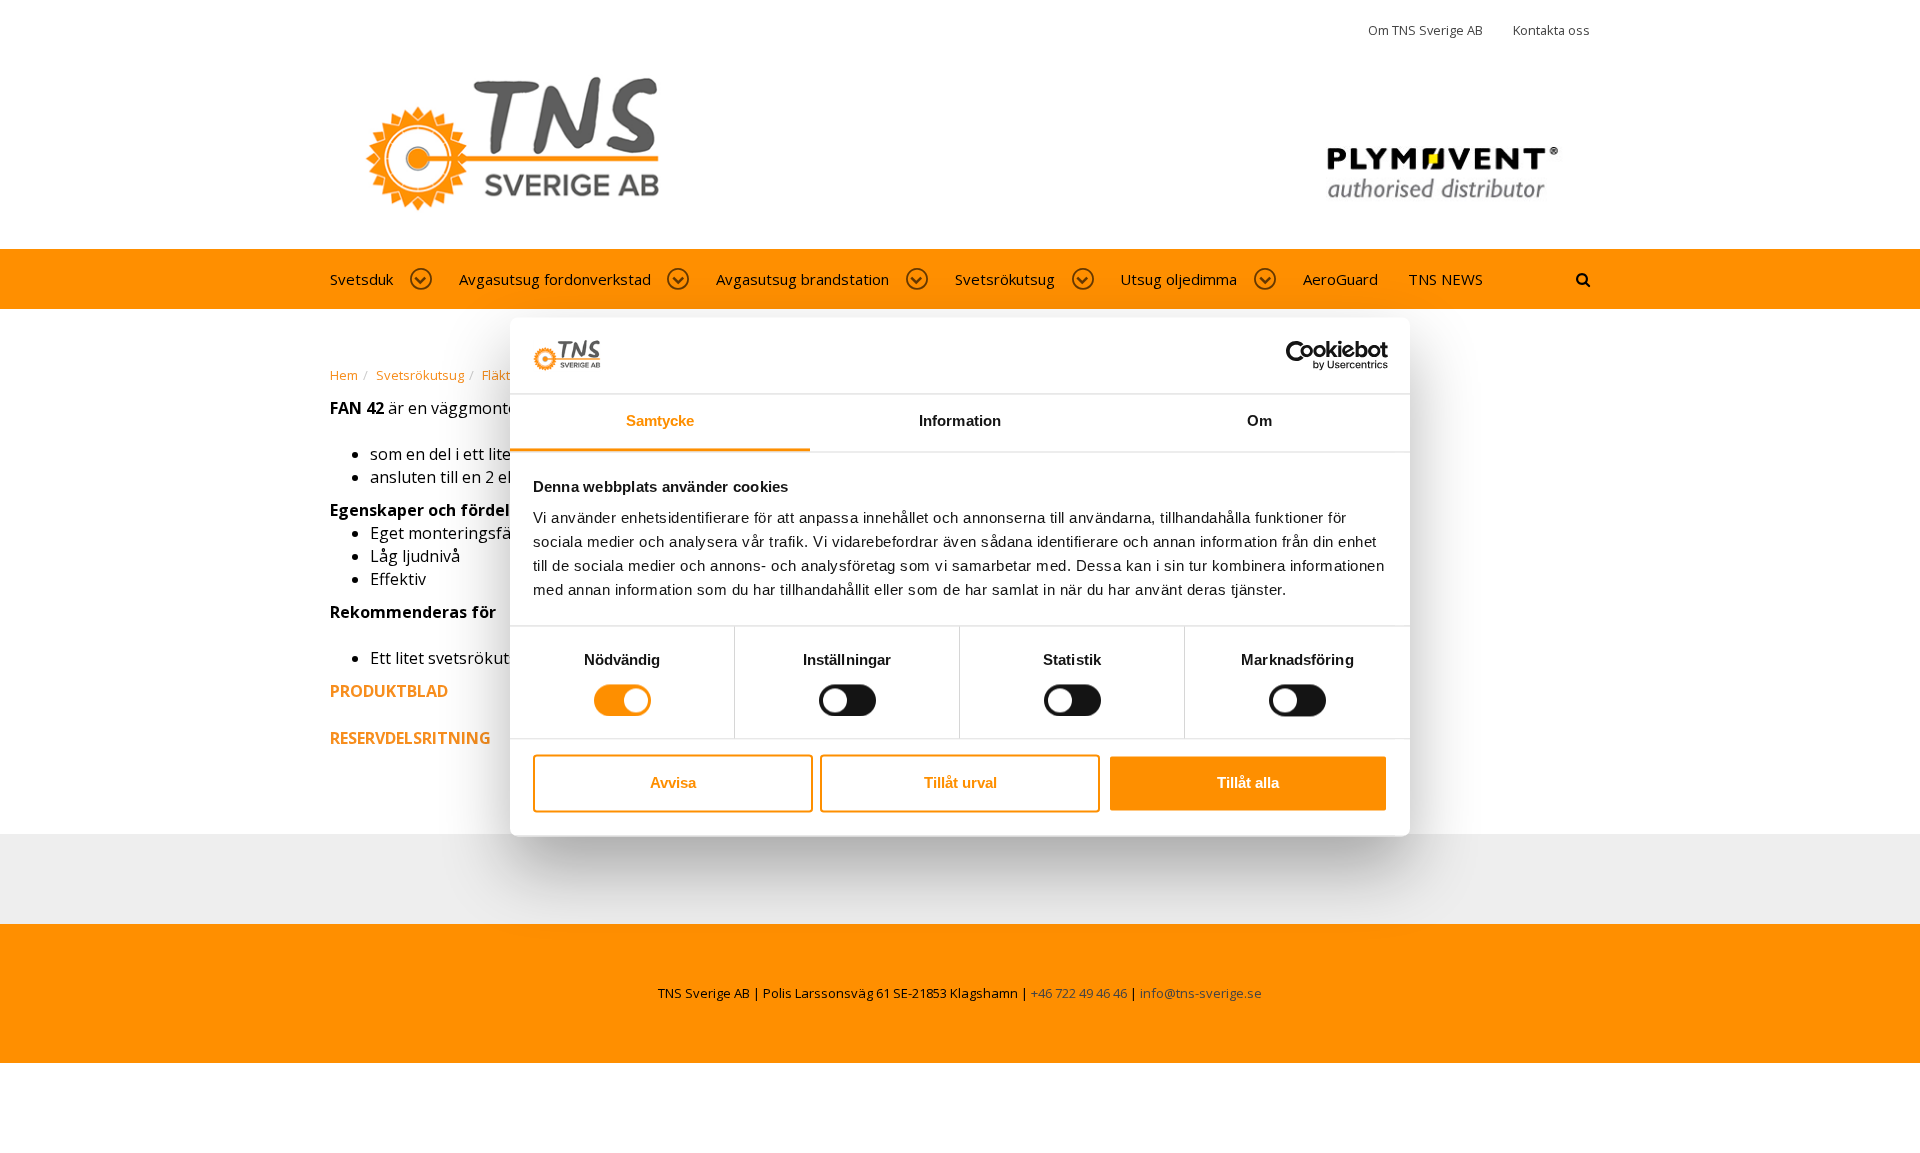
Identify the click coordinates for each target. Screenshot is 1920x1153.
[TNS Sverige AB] (960, 153)
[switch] (847, 700)
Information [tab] (960, 421)
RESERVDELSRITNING (410, 738)
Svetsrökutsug (1005, 279)
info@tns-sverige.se (1201, 993)
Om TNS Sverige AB (1425, 30)
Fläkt (496, 375)
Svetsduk (361, 279)
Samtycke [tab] (660, 421)
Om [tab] (1259, 421)
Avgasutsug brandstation (802, 279)
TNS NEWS (1445, 279)
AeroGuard (1340, 279)
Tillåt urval (960, 783)
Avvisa (673, 783)
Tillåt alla (1248, 783)
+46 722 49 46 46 (1079, 993)
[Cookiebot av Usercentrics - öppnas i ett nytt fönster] (1300, 355)
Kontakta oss (1551, 30)
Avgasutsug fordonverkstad (555, 279)
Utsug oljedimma (1178, 279)
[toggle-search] (1583, 279)
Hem (344, 375)
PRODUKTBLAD (389, 691)
